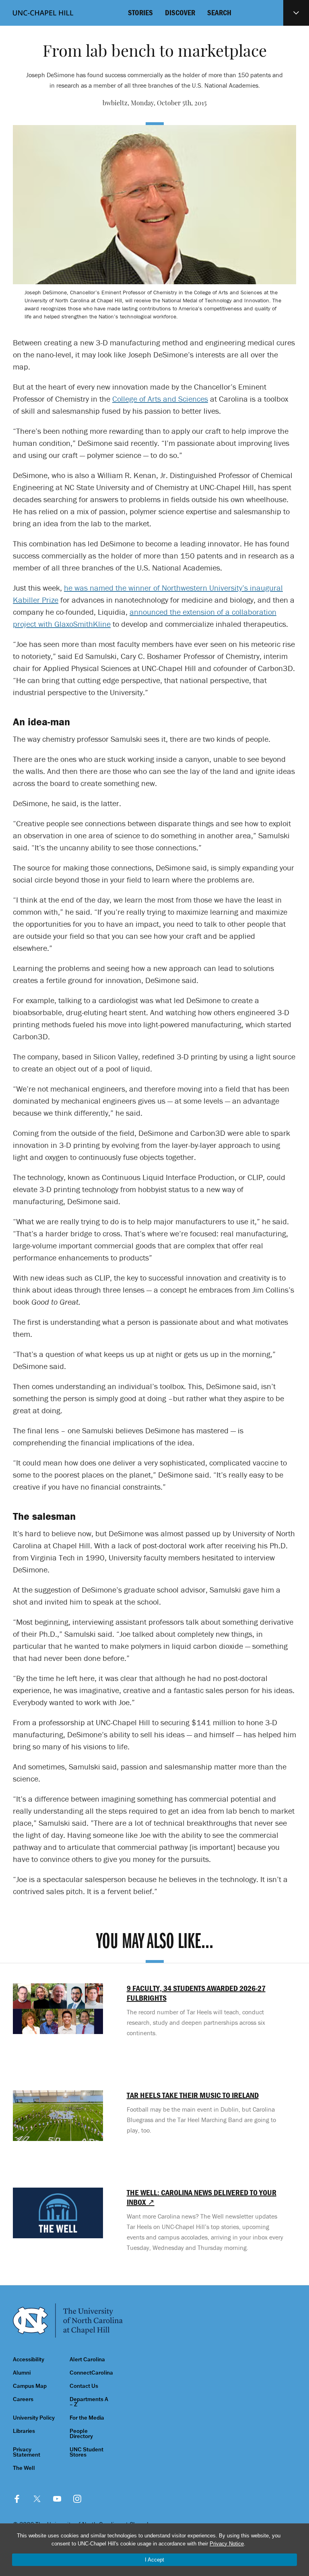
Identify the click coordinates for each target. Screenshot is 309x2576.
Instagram (77, 2499)
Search (219, 12)
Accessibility (29, 2359)
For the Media (87, 2418)
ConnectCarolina (91, 2373)
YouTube (57, 2499)
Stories (140, 12)
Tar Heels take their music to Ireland (193, 2095)
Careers (23, 2399)
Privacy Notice (227, 2544)
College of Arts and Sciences (160, 399)
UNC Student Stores (87, 2452)
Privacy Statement (27, 2452)
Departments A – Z (89, 2402)
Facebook (17, 2499)
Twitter (37, 2499)
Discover (180, 12)
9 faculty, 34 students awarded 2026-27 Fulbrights (196, 1993)
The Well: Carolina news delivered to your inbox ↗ (202, 2197)
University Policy (34, 2418)
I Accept (154, 2560)
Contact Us (84, 2386)
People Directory (81, 2434)
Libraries (24, 2431)
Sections (296, 13)
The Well (24, 2468)
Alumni (22, 2373)
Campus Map (30, 2386)
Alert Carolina (87, 2359)
